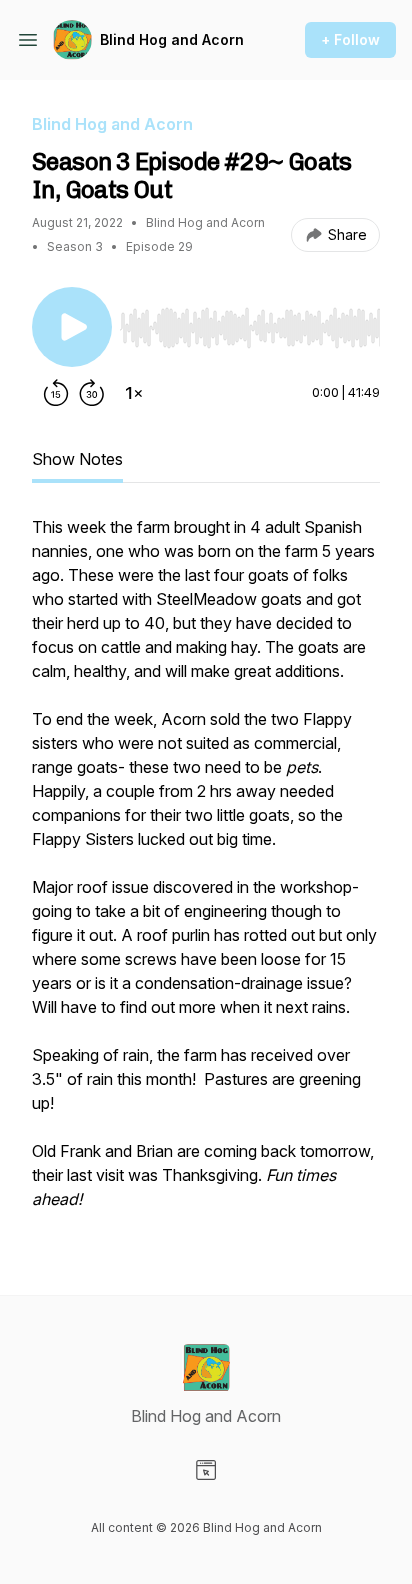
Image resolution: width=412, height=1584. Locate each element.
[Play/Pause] (72, 327)
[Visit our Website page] (206, 1470)
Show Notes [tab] (77, 459)
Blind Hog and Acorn (172, 39)
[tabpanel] (206, 873)
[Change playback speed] (134, 393)
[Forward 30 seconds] (92, 393)
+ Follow (350, 39)
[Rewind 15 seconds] (56, 393)
